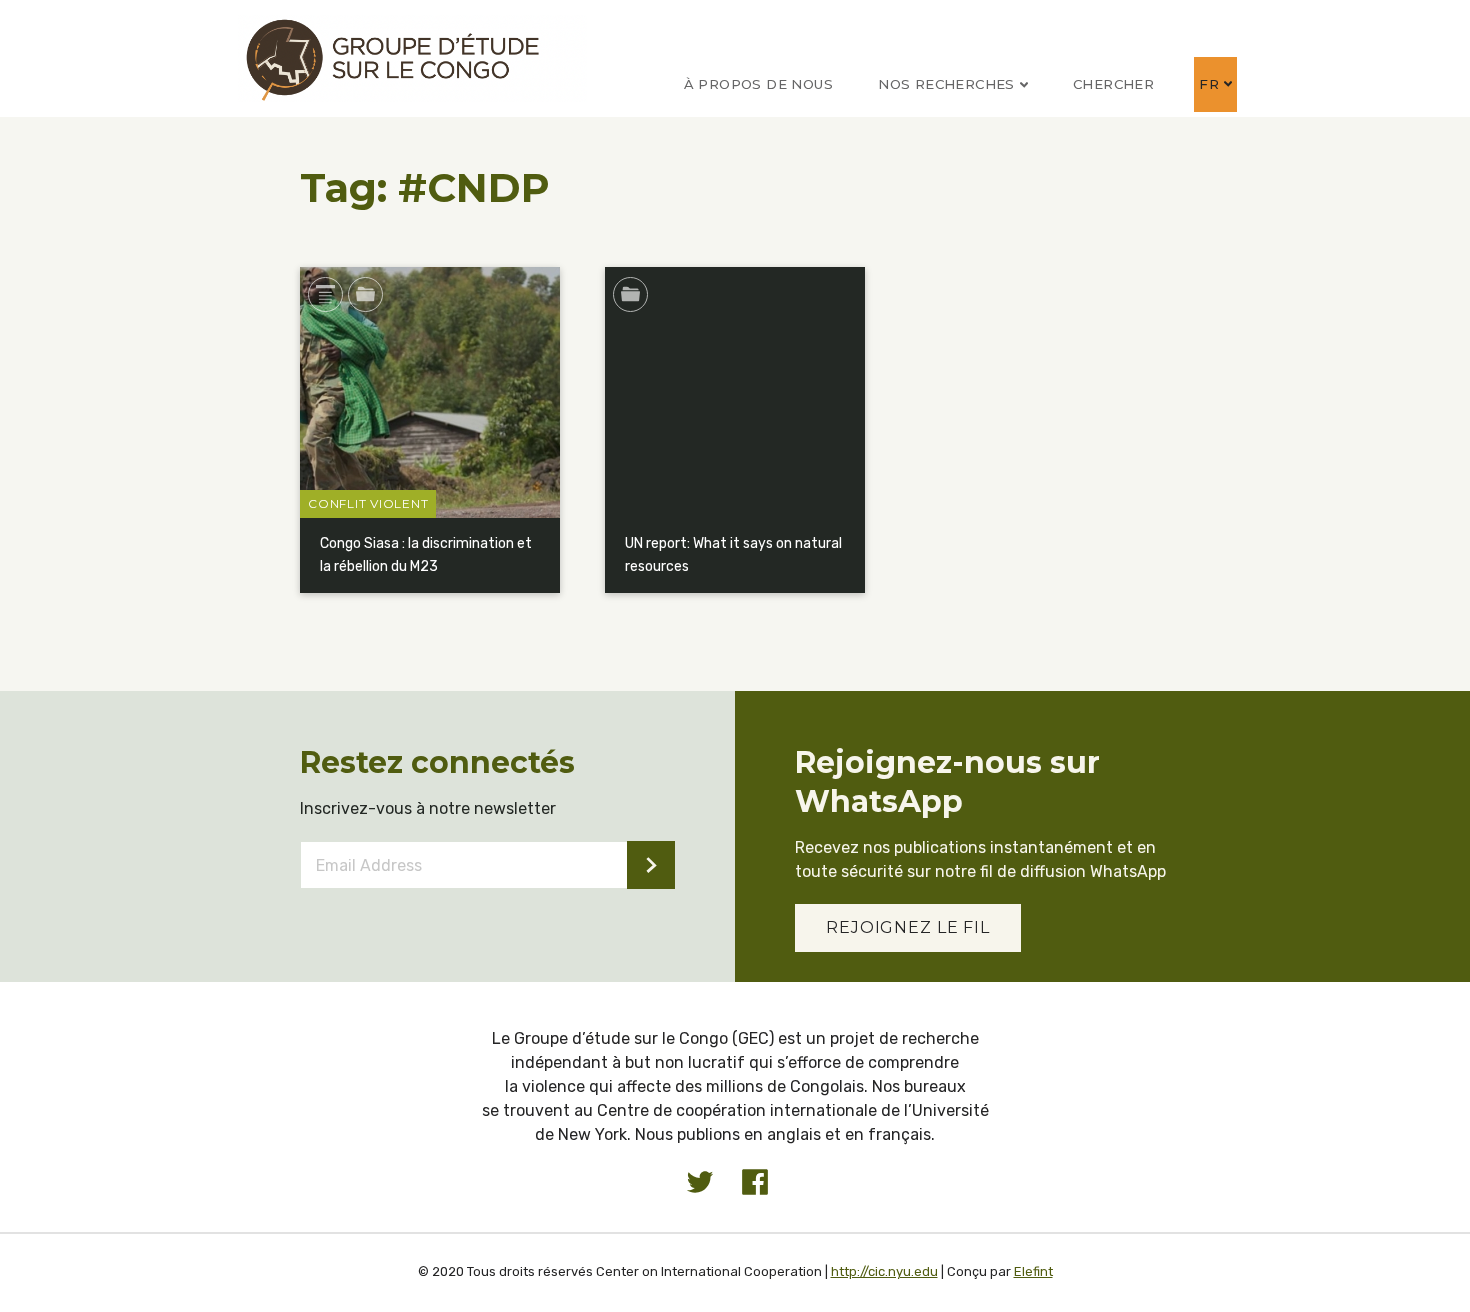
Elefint (1033, 1271)
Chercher (1113, 84)
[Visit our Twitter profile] (700, 1182)
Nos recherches (946, 84)
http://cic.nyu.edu (884, 1271)
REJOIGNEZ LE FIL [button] (908, 927)
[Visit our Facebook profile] (755, 1182)
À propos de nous (759, 84)
